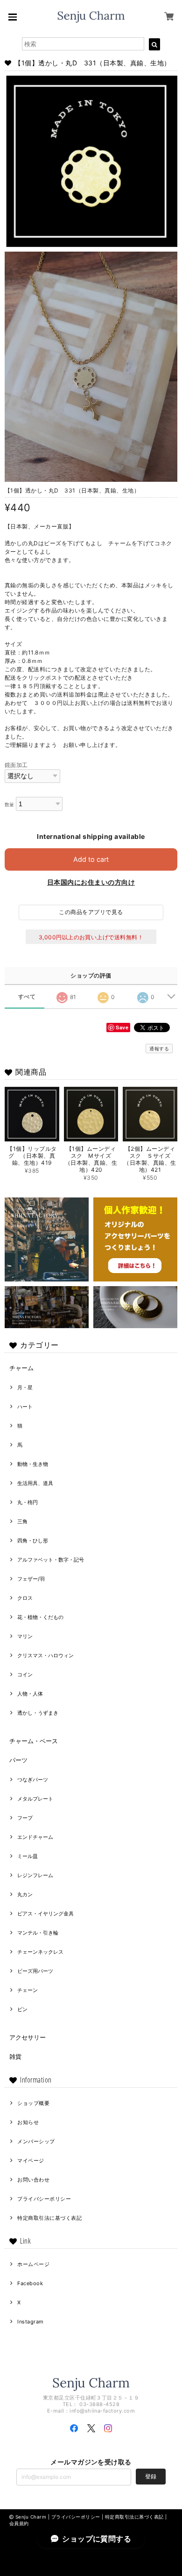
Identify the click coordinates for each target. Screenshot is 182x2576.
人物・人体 (30, 1694)
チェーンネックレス (40, 1952)
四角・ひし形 (33, 1541)
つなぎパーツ (33, 1780)
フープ (25, 1818)
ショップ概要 (33, 2103)
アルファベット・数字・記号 (51, 1560)
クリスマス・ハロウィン (45, 1655)
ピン (22, 2009)
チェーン (28, 1990)
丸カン (25, 1894)
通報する (159, 1049)
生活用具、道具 (35, 1483)
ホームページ (33, 2264)
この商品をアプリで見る (91, 912)
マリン (25, 1636)
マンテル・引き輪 (38, 1933)
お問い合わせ (33, 2180)
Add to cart (91, 859)
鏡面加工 (16, 765)
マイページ (31, 2161)
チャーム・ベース (34, 1741)
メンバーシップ (36, 2141)
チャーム (21, 1368)
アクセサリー (28, 2037)
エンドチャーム (35, 1837)
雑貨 (15, 2056)
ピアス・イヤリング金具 (45, 1914)
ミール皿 (28, 1856)
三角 (22, 1521)
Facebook (30, 2283)
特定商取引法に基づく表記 (49, 2218)
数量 (10, 805)
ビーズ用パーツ (35, 1971)
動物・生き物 (33, 1464)
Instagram (30, 2322)
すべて (27, 997)
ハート (25, 1407)
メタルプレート (35, 1799)
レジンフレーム (35, 1875)
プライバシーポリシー (44, 2199)
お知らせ (28, 2122)
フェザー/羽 (31, 1579)
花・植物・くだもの (40, 1617)
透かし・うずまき (38, 1713)
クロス (25, 1598)
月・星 (25, 1387)
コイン (25, 1675)
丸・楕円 (28, 1502)
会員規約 (19, 2523)
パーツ (18, 1760)
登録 (151, 2476)
